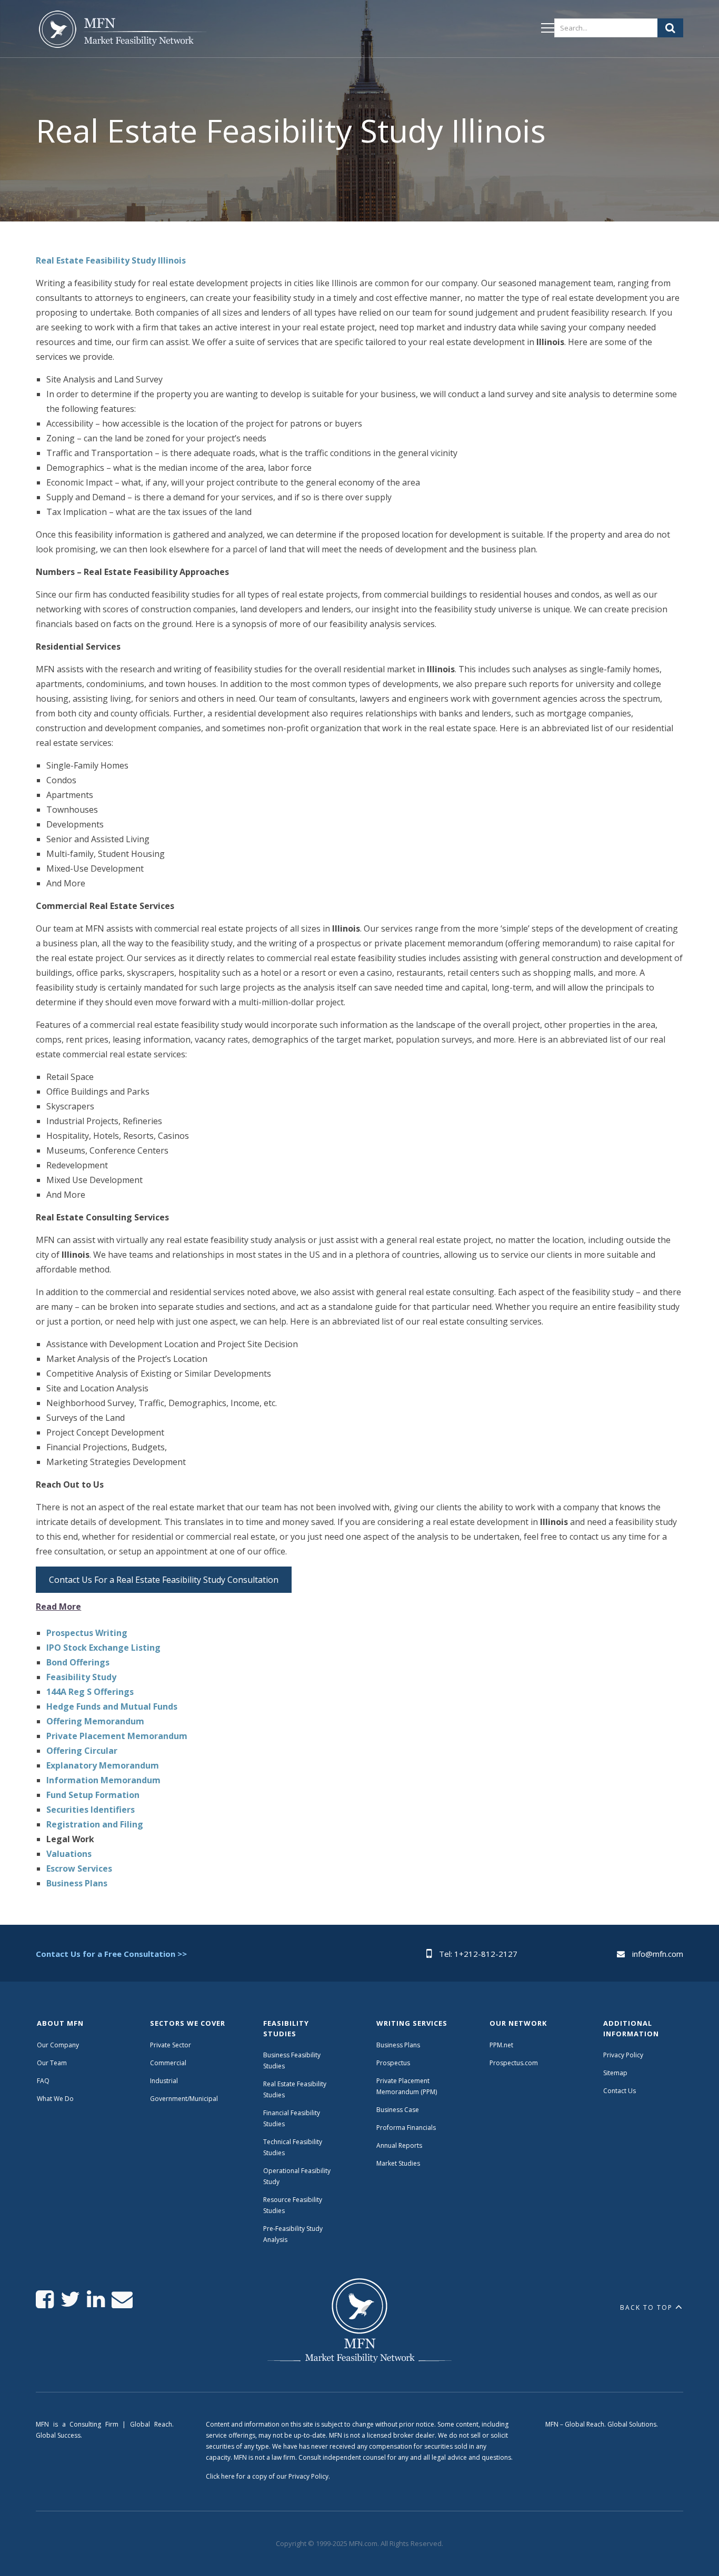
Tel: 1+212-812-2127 (478, 1954)
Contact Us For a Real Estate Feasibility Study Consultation (164, 1580)
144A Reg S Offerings (90, 1692)
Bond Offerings (78, 1662)
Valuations (69, 1854)
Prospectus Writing (87, 1633)
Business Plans (77, 1883)
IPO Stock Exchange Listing (103, 1648)
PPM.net (501, 2045)
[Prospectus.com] (121, 31)
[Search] (670, 28)
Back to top (646, 2307)
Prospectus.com (514, 2063)
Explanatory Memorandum (103, 1765)
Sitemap (615, 2073)
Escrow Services (79, 1868)
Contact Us (620, 2091)
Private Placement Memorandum (117, 1736)
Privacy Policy (623, 2055)
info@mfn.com (658, 1954)
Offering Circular (82, 1751)
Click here (220, 2476)
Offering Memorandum (95, 1721)
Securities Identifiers (91, 1810)
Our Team (52, 2063)
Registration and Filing (95, 1824)
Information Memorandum (103, 1780)
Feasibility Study (81, 1677)
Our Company (58, 2045)
